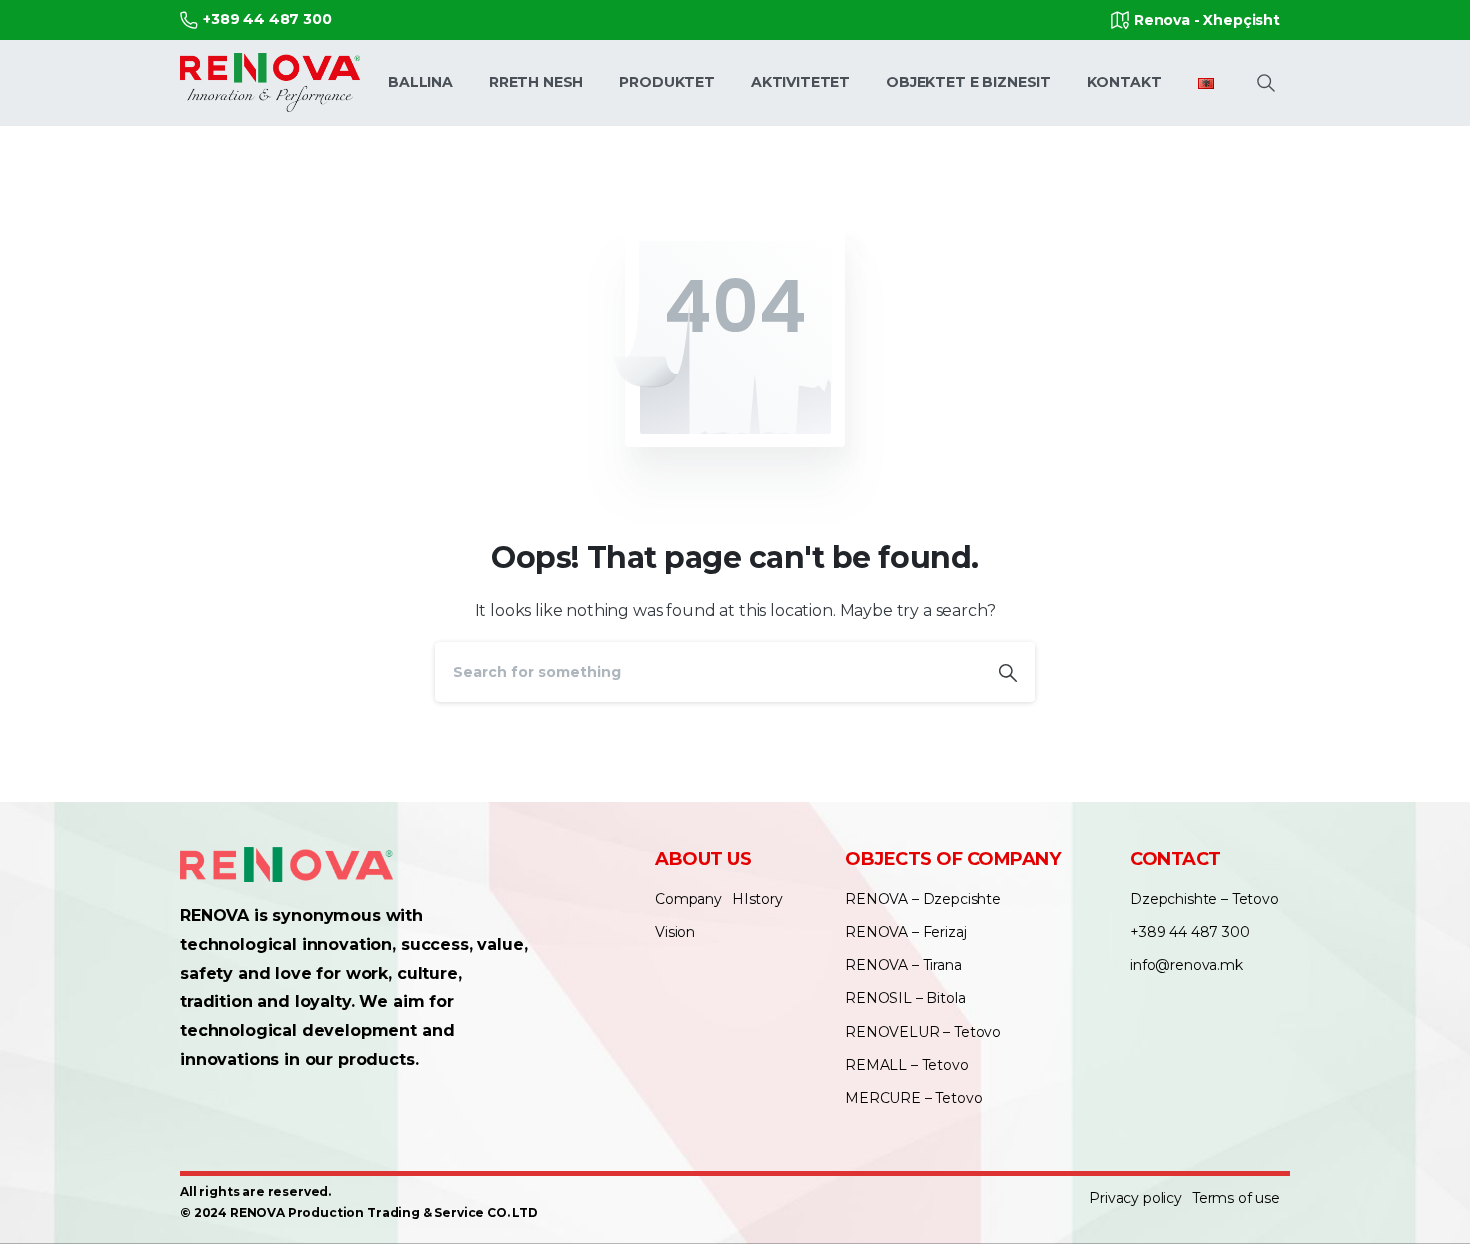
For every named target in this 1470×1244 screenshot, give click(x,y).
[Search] (1008, 672)
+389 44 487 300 (267, 19)
